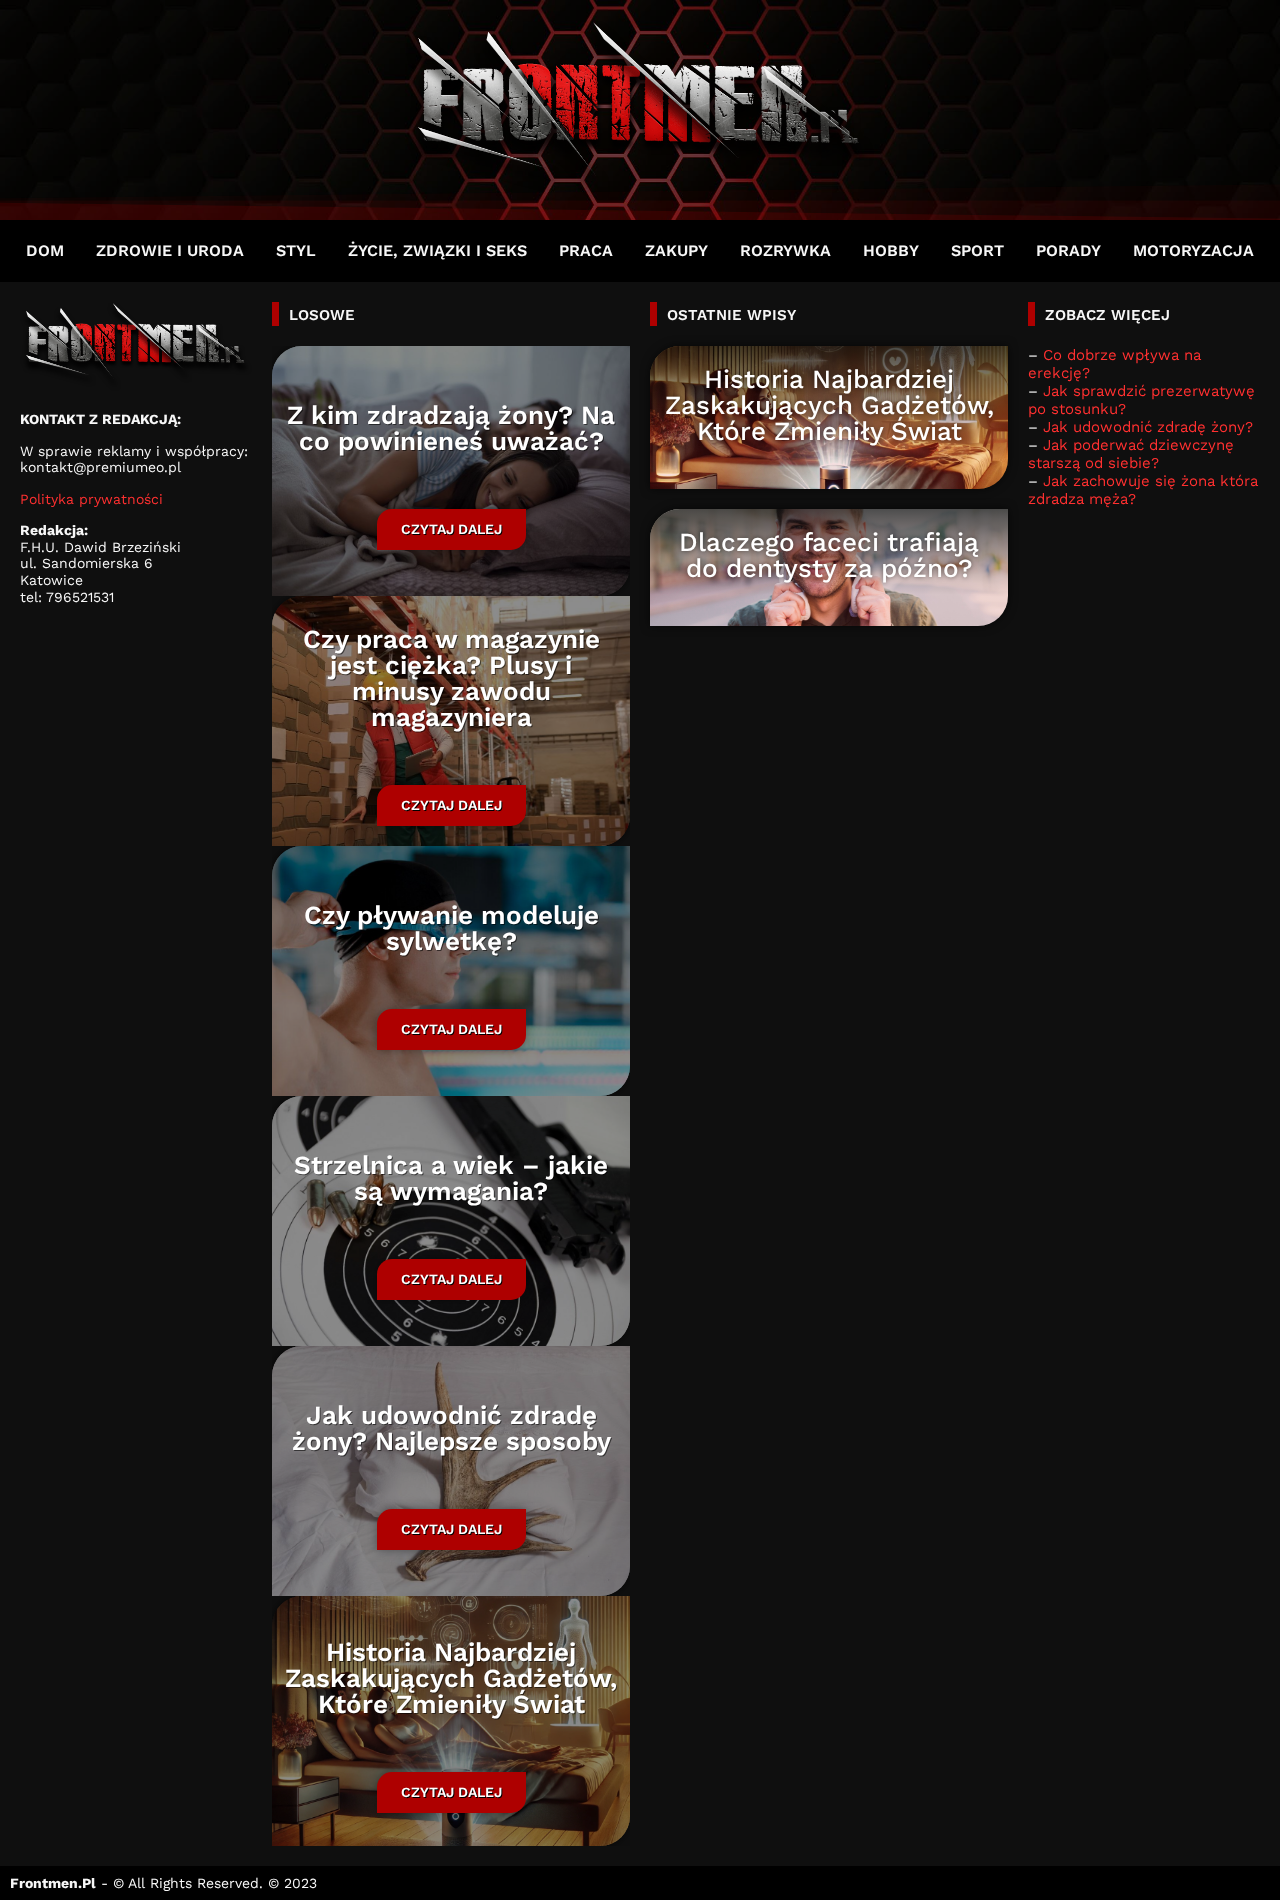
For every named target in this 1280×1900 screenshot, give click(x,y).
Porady (1068, 250)
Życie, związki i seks (437, 250)
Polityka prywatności (91, 499)
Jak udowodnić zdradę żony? (1148, 427)
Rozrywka (785, 250)
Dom (45, 250)
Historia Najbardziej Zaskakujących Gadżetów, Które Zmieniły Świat (451, 1678)
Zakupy (676, 250)
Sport (977, 250)
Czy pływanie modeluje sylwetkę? (451, 928)
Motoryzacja (1193, 250)
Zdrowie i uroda (170, 250)
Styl (296, 250)
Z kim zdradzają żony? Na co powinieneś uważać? (451, 428)
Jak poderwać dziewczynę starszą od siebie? (1131, 454)
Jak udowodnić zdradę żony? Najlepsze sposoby (451, 1428)
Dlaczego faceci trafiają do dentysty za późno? (829, 555)
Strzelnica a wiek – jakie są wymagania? (451, 1178)
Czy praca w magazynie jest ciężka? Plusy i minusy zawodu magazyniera (451, 678)
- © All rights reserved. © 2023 (163, 1883)
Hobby (891, 250)
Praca (586, 250)
